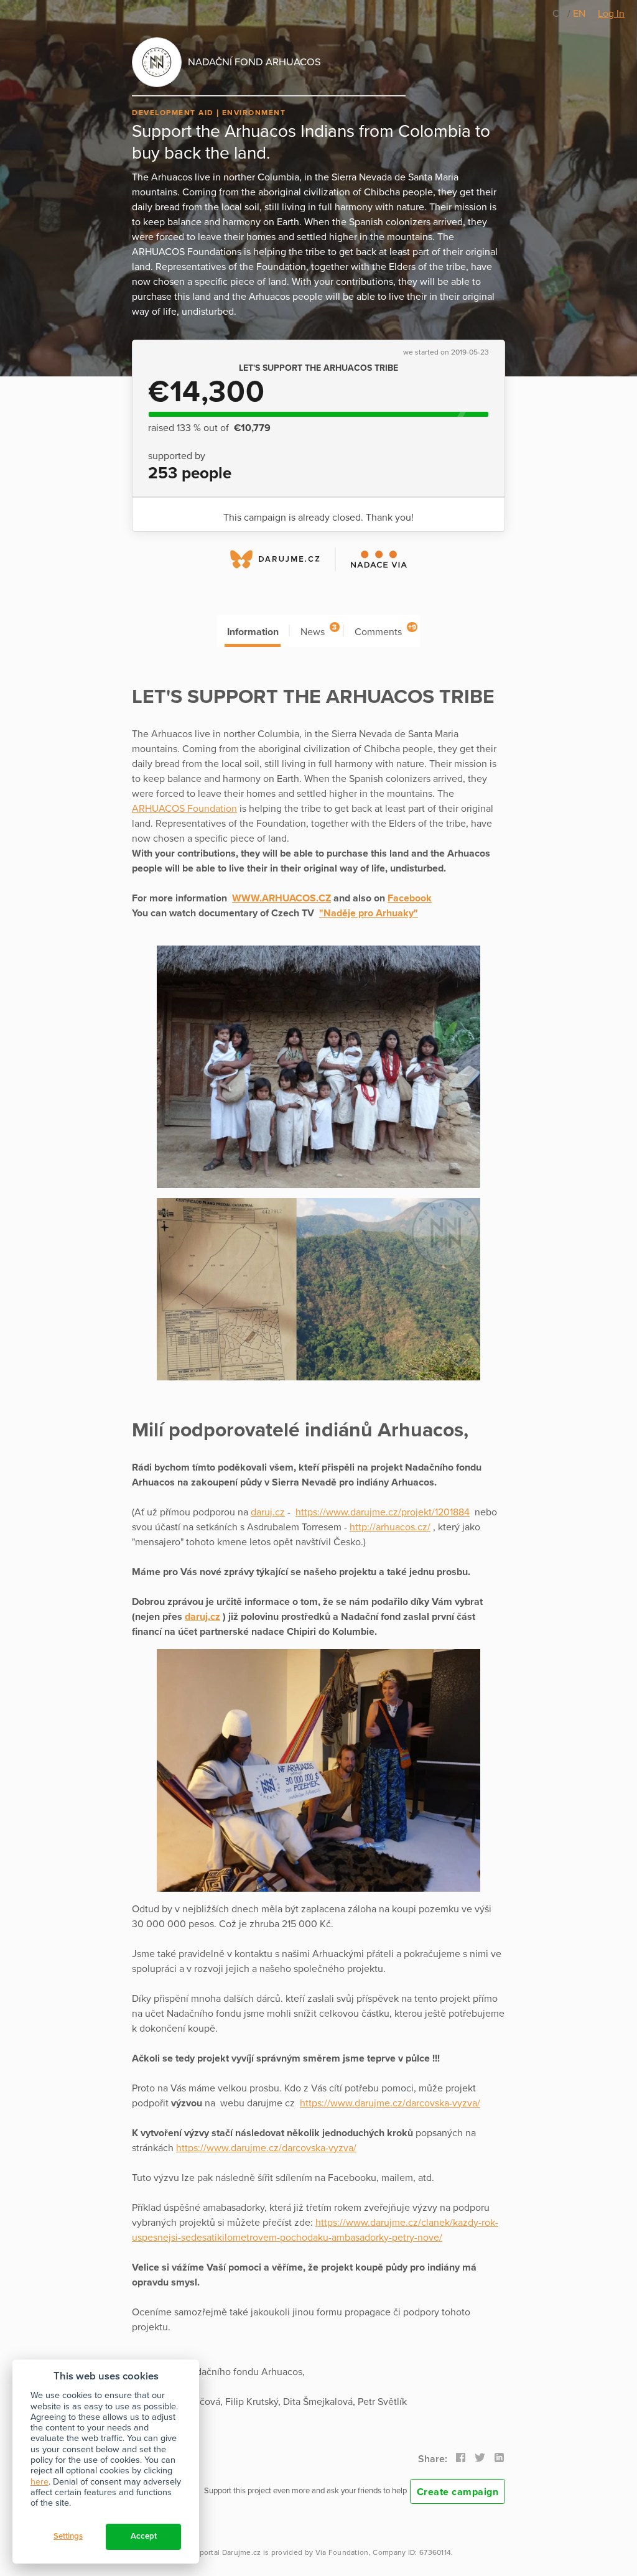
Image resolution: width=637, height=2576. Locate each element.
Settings (68, 2536)
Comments (385, 630)
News (318, 630)
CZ (560, 14)
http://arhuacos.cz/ (390, 1527)
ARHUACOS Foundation (184, 809)
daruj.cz (268, 1512)
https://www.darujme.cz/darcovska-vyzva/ (390, 2103)
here (40, 2482)
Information (253, 632)
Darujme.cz (242, 2552)
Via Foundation (342, 2552)
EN (579, 14)
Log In (611, 14)
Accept (144, 2536)
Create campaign (458, 2492)
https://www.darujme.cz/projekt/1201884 (383, 1512)
